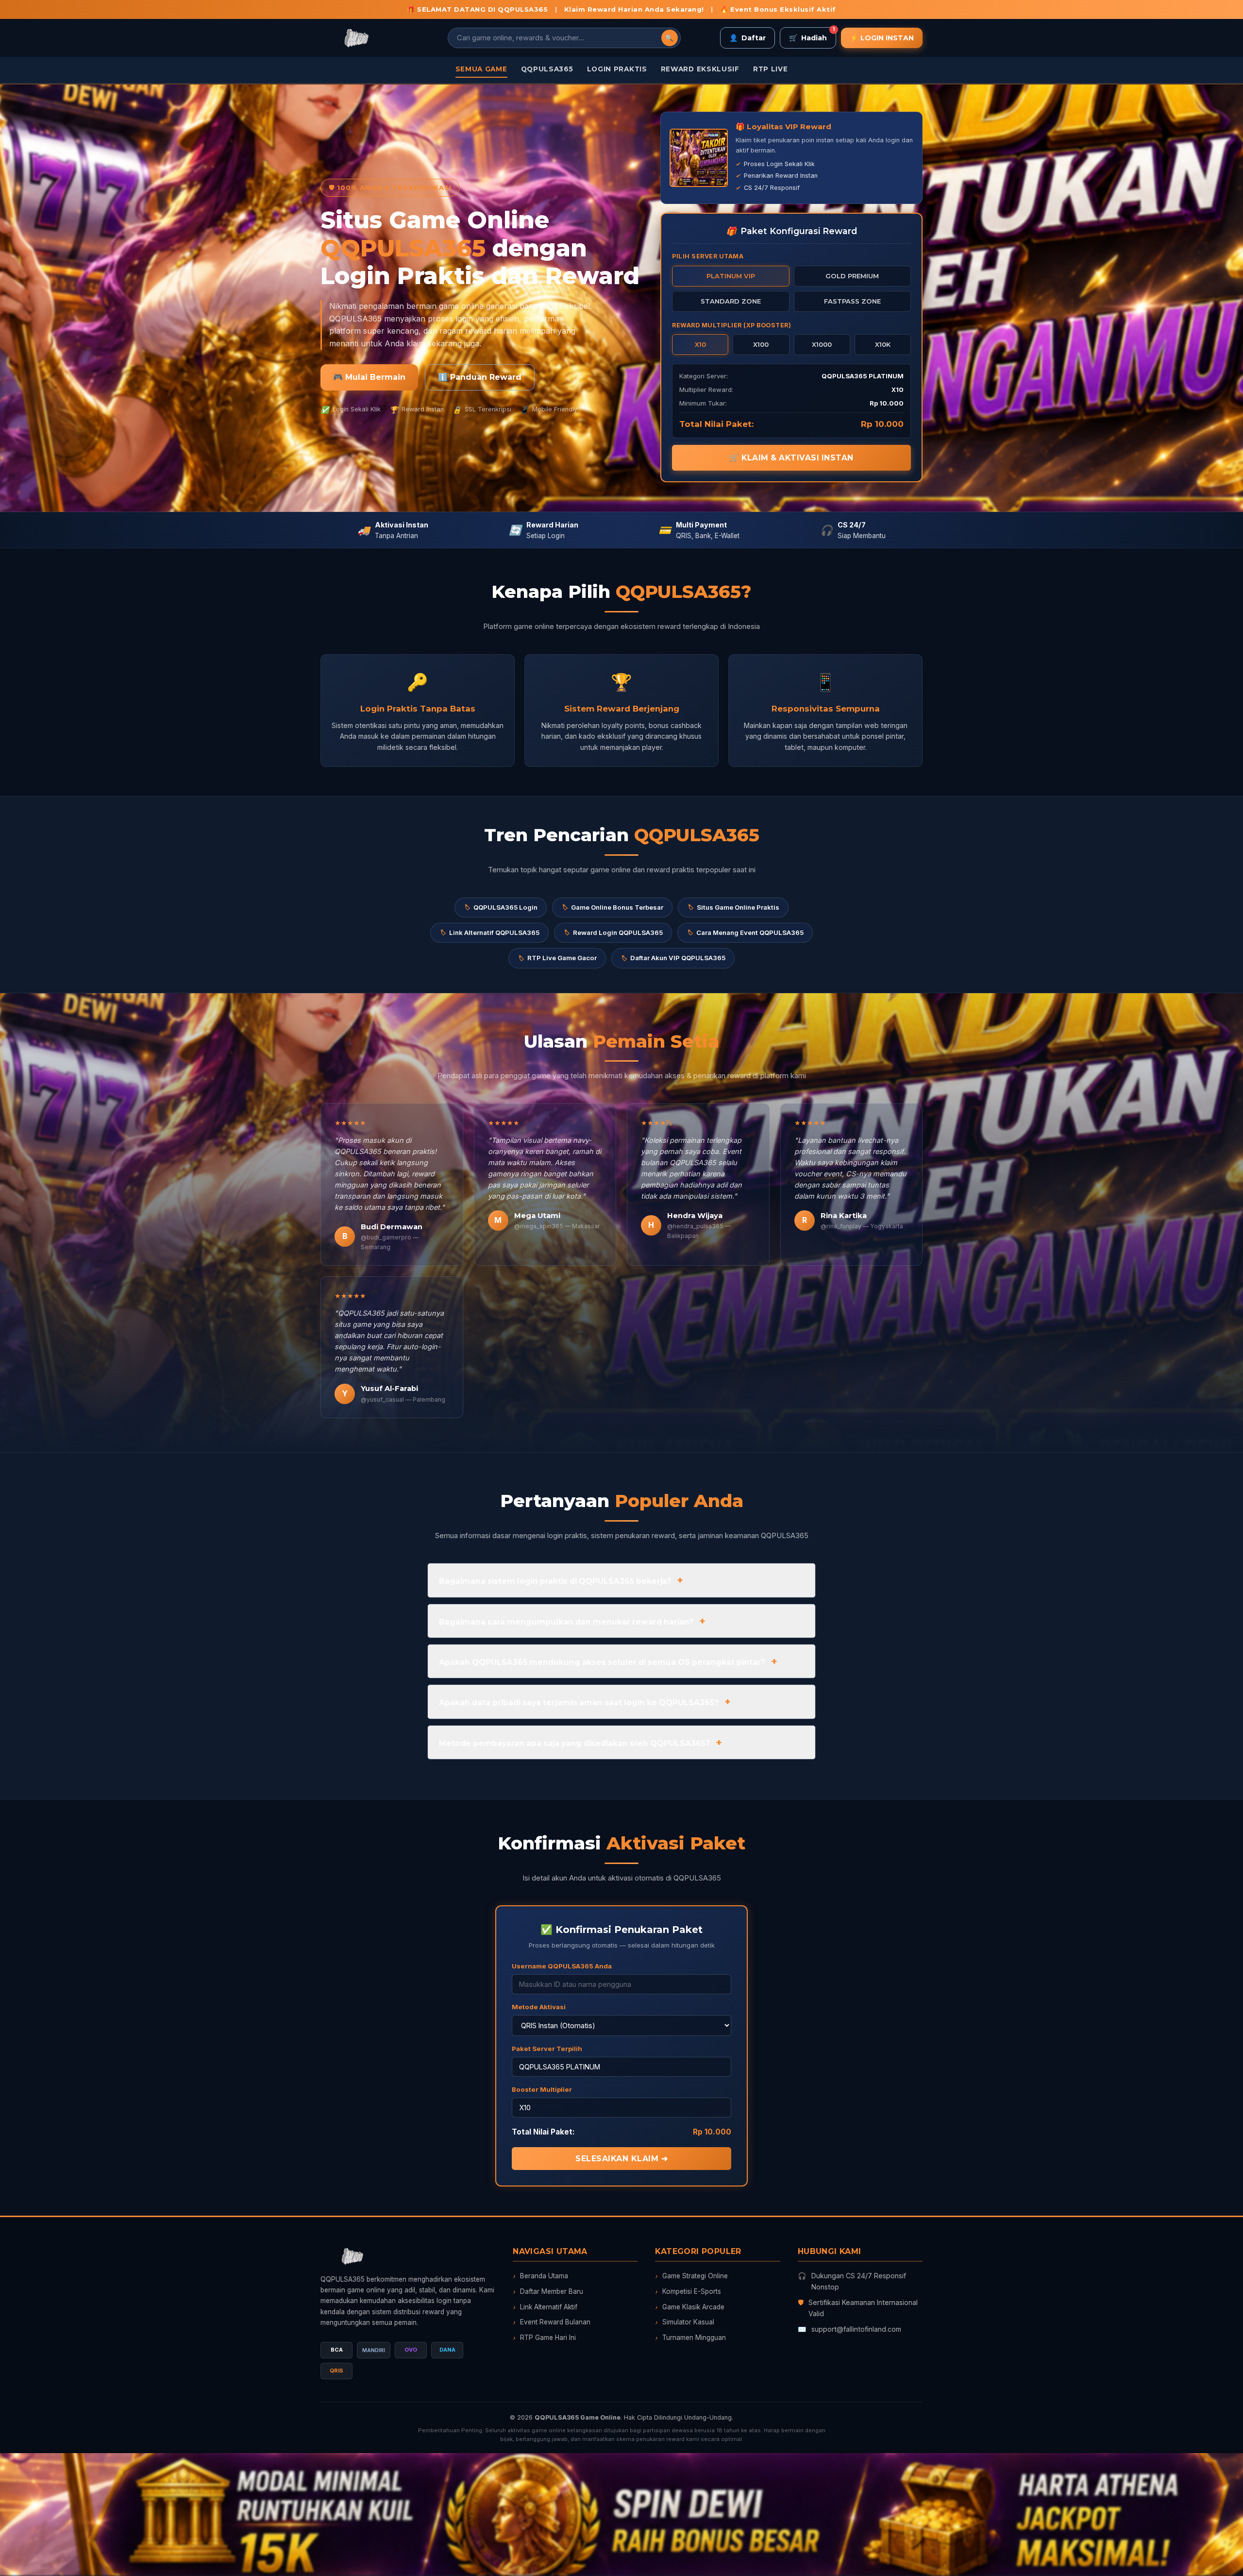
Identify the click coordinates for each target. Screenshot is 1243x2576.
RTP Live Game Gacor (557, 958)
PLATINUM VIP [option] (731, 276)
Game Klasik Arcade (690, 2307)
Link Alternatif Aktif (545, 2307)
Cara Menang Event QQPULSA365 (745, 932)
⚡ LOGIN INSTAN (882, 38)
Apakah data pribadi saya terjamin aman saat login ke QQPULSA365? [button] (579, 1703)
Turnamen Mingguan (690, 2338)
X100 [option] (761, 344)
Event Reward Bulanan (552, 2322)
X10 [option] (700, 344)
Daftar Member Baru (548, 2291)
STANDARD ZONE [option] (731, 301)
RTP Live (771, 69)
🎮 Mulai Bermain (369, 377)
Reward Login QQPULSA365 (613, 932)
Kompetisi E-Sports (688, 2291)
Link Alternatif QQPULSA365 (489, 932)
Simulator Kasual (685, 2322)
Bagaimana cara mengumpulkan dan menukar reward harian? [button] (566, 1622)
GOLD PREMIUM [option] (852, 276)
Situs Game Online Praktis (733, 907)
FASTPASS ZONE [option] (852, 301)
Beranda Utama (540, 2276)
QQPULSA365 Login (501, 907)
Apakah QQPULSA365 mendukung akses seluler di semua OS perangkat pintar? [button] (602, 1662)
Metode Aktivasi (539, 2007)
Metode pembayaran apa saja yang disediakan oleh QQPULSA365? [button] (574, 1743)
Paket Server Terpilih (547, 2049)
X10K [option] (883, 344)
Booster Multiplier (542, 2089)
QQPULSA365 (547, 69)
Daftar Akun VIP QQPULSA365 (673, 958)
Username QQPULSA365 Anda (562, 1966)
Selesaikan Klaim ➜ (621, 2159)
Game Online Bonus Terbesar (612, 907)
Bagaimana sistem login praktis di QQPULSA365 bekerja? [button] (555, 1581)
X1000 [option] (822, 344)
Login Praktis (617, 69)
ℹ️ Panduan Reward (480, 377)
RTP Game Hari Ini (544, 2338)
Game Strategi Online (691, 2276)
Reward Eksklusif (700, 69)
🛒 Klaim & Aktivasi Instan (791, 458)
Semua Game (481, 69)
